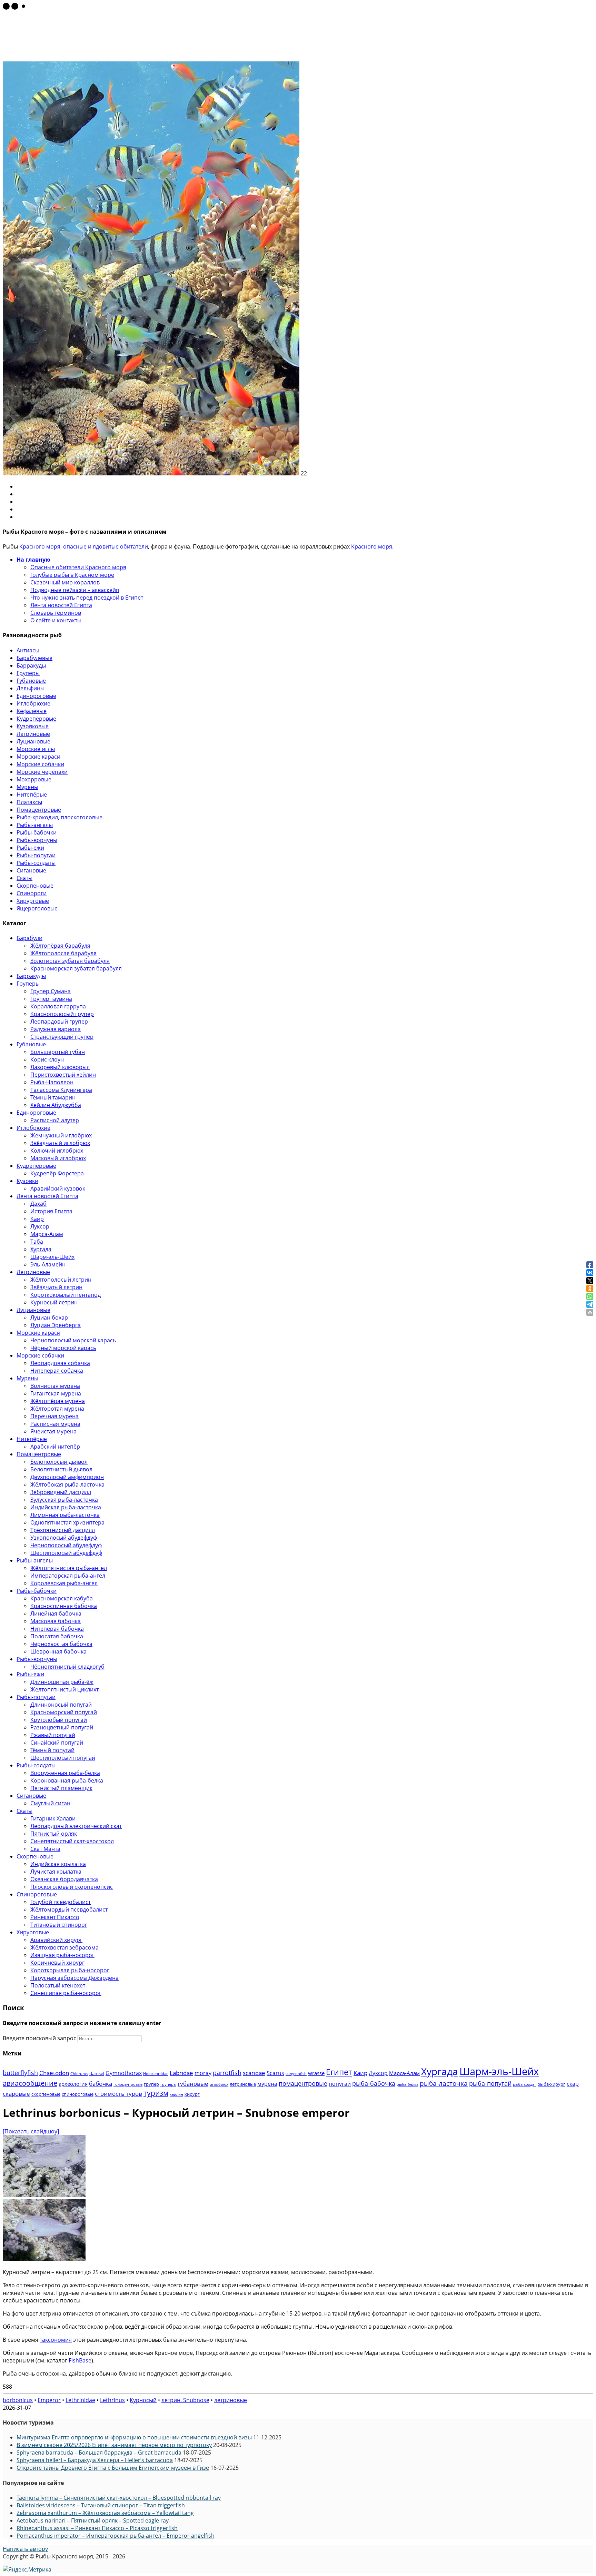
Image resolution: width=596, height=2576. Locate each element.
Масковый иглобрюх (58, 1158)
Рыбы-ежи (30, 848)
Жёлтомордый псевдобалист (69, 1909)
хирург (192, 2094)
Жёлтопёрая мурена (58, 1401)
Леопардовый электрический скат (76, 1826)
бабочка (101, 2084)
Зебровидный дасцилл (61, 1492)
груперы (168, 2084)
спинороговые (78, 2094)
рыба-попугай (490, 2083)
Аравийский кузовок (58, 1188)
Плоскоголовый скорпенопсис (72, 1887)
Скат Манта (45, 1849)
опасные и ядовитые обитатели (106, 546)
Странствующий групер (62, 1037)
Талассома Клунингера (61, 1090)
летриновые (243, 2084)
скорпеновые (46, 2094)
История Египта (51, 1211)
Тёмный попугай (52, 1750)
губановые (193, 2084)
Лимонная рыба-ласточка (65, 1515)
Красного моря (40, 546)
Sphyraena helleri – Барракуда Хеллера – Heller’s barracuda (95, 2460)
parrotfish (227, 2072)
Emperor (49, 2400)
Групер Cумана (51, 991)
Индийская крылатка (58, 1864)
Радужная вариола (56, 1029)
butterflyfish (20, 2072)
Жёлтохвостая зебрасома (64, 1947)
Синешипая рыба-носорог (66, 1993)
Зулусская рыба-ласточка (64, 1500)
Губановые (31, 681)
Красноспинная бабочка (64, 1606)
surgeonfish (296, 2074)
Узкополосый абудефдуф (64, 1538)
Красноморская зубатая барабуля (76, 968)
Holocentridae (156, 2074)
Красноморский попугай (64, 1712)
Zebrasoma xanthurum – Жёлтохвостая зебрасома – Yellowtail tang (105, 2513)
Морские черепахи (42, 772)
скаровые (16, 2094)
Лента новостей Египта (61, 605)
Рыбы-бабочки (37, 832)
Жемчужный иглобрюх (61, 1135)
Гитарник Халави (53, 1818)
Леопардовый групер (59, 1021)
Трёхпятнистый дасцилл (63, 1530)
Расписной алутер (55, 1120)
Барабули (29, 938)
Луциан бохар (49, 1317)
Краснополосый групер (62, 1014)
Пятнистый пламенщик (61, 1788)
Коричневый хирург (57, 1963)
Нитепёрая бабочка (57, 1629)
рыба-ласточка (444, 2083)
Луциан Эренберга (56, 1325)
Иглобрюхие (33, 703)
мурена (267, 2084)
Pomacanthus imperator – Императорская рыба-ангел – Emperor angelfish (116, 2536)
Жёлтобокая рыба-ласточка (67, 1484)
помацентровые (303, 2083)
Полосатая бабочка (57, 1636)
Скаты (24, 878)
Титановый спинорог (59, 1925)
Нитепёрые (32, 794)
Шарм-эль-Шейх (52, 1257)
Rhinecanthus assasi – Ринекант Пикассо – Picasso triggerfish (97, 2528)
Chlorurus (79, 2074)
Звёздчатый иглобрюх (60, 1143)
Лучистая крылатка (56, 1872)
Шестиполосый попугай (63, 1758)
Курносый (143, 2400)
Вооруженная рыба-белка (65, 1773)
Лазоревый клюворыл (60, 1067)
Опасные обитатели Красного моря (78, 567)
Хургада (41, 1249)
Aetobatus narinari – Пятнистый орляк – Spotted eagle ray (93, 2520)
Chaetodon (54, 2073)
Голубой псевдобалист (61, 1902)
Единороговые (36, 696)
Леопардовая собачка (60, 1363)
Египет (339, 2072)
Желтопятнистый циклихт (64, 1689)
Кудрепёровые (36, 719)
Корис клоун (47, 1059)
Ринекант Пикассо (55, 1917)
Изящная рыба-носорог (62, 1955)
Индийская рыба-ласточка (66, 1507)
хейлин (176, 2094)
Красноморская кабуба (62, 1598)
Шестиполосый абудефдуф (66, 1553)
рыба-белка (408, 2084)
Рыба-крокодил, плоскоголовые (59, 817)
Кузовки (27, 1181)
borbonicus (18, 2400)
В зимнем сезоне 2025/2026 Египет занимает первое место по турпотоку (114, 2445)
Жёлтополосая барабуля (63, 953)
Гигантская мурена (56, 1393)
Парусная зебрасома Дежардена (74, 1978)
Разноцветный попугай (62, 1727)
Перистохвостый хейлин (63, 1075)
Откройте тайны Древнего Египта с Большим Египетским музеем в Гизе (113, 2468)
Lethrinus (112, 2400)
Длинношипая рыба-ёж (62, 1682)
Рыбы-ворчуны (37, 840)
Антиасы (28, 650)
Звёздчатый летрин (56, 1287)
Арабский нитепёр (55, 1447)
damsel (97, 2073)
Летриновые (33, 734)
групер (151, 2084)
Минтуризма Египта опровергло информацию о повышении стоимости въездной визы (134, 2437)
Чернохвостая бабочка (61, 1644)
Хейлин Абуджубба (56, 1105)
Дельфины (31, 688)
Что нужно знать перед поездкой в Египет (87, 598)
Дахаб (38, 1204)
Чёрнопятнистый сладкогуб (67, 1667)
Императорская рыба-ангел (68, 1576)
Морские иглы (36, 749)
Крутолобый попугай (59, 1720)
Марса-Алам (47, 1234)
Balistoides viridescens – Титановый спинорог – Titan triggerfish (101, 2505)
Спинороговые (37, 1894)
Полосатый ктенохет (58, 1985)
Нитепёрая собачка (57, 1371)
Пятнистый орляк (54, 1834)
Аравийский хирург (56, 1940)
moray (203, 2073)
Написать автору (25, 2549)
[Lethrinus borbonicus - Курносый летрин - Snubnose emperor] (44, 2195)
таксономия (56, 2340)
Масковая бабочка (56, 1621)
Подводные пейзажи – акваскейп (75, 590)
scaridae (254, 2073)
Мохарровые (34, 779)
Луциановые (33, 741)
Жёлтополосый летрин (61, 1280)
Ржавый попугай (53, 1735)
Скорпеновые (35, 886)
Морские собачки (40, 764)
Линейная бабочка (56, 1613)
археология (73, 2084)
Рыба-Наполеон (52, 1082)
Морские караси (38, 757)
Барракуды (31, 665)
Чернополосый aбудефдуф (66, 1545)
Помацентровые (39, 810)
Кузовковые (33, 726)
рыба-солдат (524, 2084)
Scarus (275, 2073)
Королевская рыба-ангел (64, 1583)
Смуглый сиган (50, 1803)
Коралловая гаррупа (58, 1006)
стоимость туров (118, 2094)
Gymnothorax (124, 2073)
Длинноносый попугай (61, 1705)
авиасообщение (30, 2083)
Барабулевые (34, 658)
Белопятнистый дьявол (61, 1469)
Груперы (28, 673)
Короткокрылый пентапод (66, 1295)
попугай (340, 2084)
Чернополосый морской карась (73, 1340)
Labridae (181, 2073)
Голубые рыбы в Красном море (72, 575)
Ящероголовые (37, 908)
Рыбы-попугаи (36, 855)
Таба (37, 1242)
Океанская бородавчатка (64, 1879)
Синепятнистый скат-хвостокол (72, 1841)
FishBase (80, 2360)
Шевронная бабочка (58, 1651)
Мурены (27, 787)
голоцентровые (128, 2084)
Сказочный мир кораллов (65, 582)
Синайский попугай (57, 1743)
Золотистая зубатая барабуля (70, 961)
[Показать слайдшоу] (31, 2131)
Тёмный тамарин (53, 1097)
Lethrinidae (80, 2400)
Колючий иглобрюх (57, 1151)
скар (573, 2084)
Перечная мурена (54, 1416)
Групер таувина (51, 999)
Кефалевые (32, 711)
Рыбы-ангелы (35, 825)
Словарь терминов (56, 613)
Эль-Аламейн (48, 1264)
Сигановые (31, 870)
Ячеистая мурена (53, 1431)
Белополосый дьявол (59, 1462)
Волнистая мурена (55, 1386)
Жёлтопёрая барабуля (60, 946)
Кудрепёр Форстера (57, 1173)
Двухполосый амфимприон (67, 1477)
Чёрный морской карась (63, 1348)
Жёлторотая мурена (57, 1409)
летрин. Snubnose (185, 2400)
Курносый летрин (54, 1302)
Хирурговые (33, 901)
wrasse (316, 2073)
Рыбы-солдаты (36, 863)
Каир (37, 1219)
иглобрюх (219, 2084)
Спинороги (32, 893)
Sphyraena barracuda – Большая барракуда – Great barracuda (99, 2452)
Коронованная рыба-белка (67, 1780)
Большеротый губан (58, 1052)
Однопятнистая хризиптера (67, 1522)
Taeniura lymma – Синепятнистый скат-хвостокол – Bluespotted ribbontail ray (119, 2498)
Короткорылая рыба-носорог (70, 1970)
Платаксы (29, 802)
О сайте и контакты (56, 620)
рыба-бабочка (374, 2083)
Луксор (40, 1226)
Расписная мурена (55, 1424)
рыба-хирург (551, 2084)
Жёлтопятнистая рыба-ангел (69, 1568)
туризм (156, 2093)
